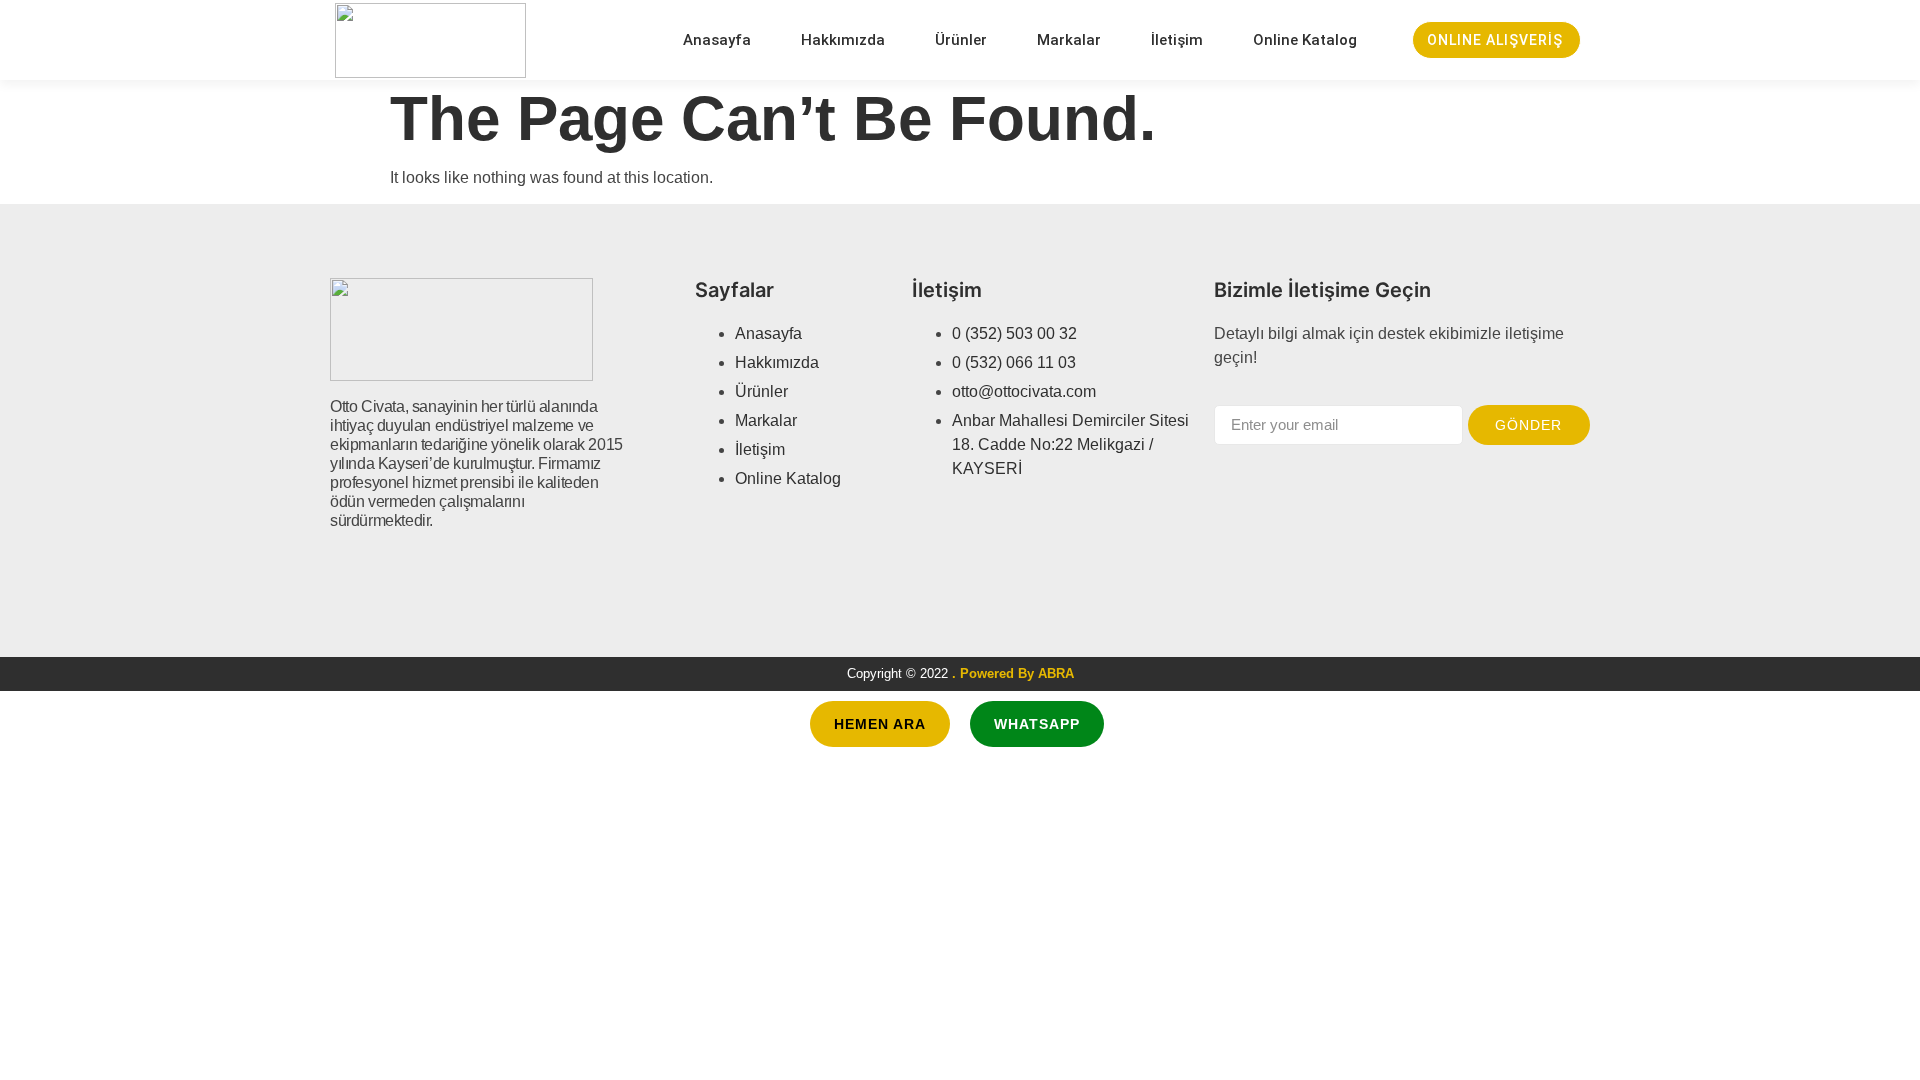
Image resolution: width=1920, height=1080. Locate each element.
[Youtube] (447, 574)
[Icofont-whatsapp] (483, 574)
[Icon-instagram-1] (411, 574)
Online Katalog (1305, 40)
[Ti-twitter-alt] (375, 574)
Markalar (1069, 40)
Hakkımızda (843, 40)
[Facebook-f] (339, 574)
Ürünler (961, 40)
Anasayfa (717, 40)
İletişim (1177, 40)
